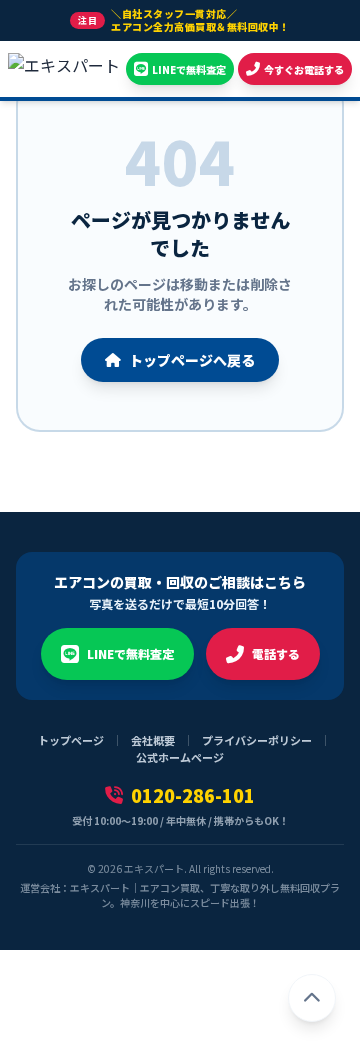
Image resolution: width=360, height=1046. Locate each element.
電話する (276, 653)
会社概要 (153, 740)
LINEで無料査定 (130, 653)
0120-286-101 (193, 795)
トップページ (71, 740)
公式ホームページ (180, 757)
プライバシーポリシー (257, 740)
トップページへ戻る (192, 360)
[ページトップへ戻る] (312, 998)
